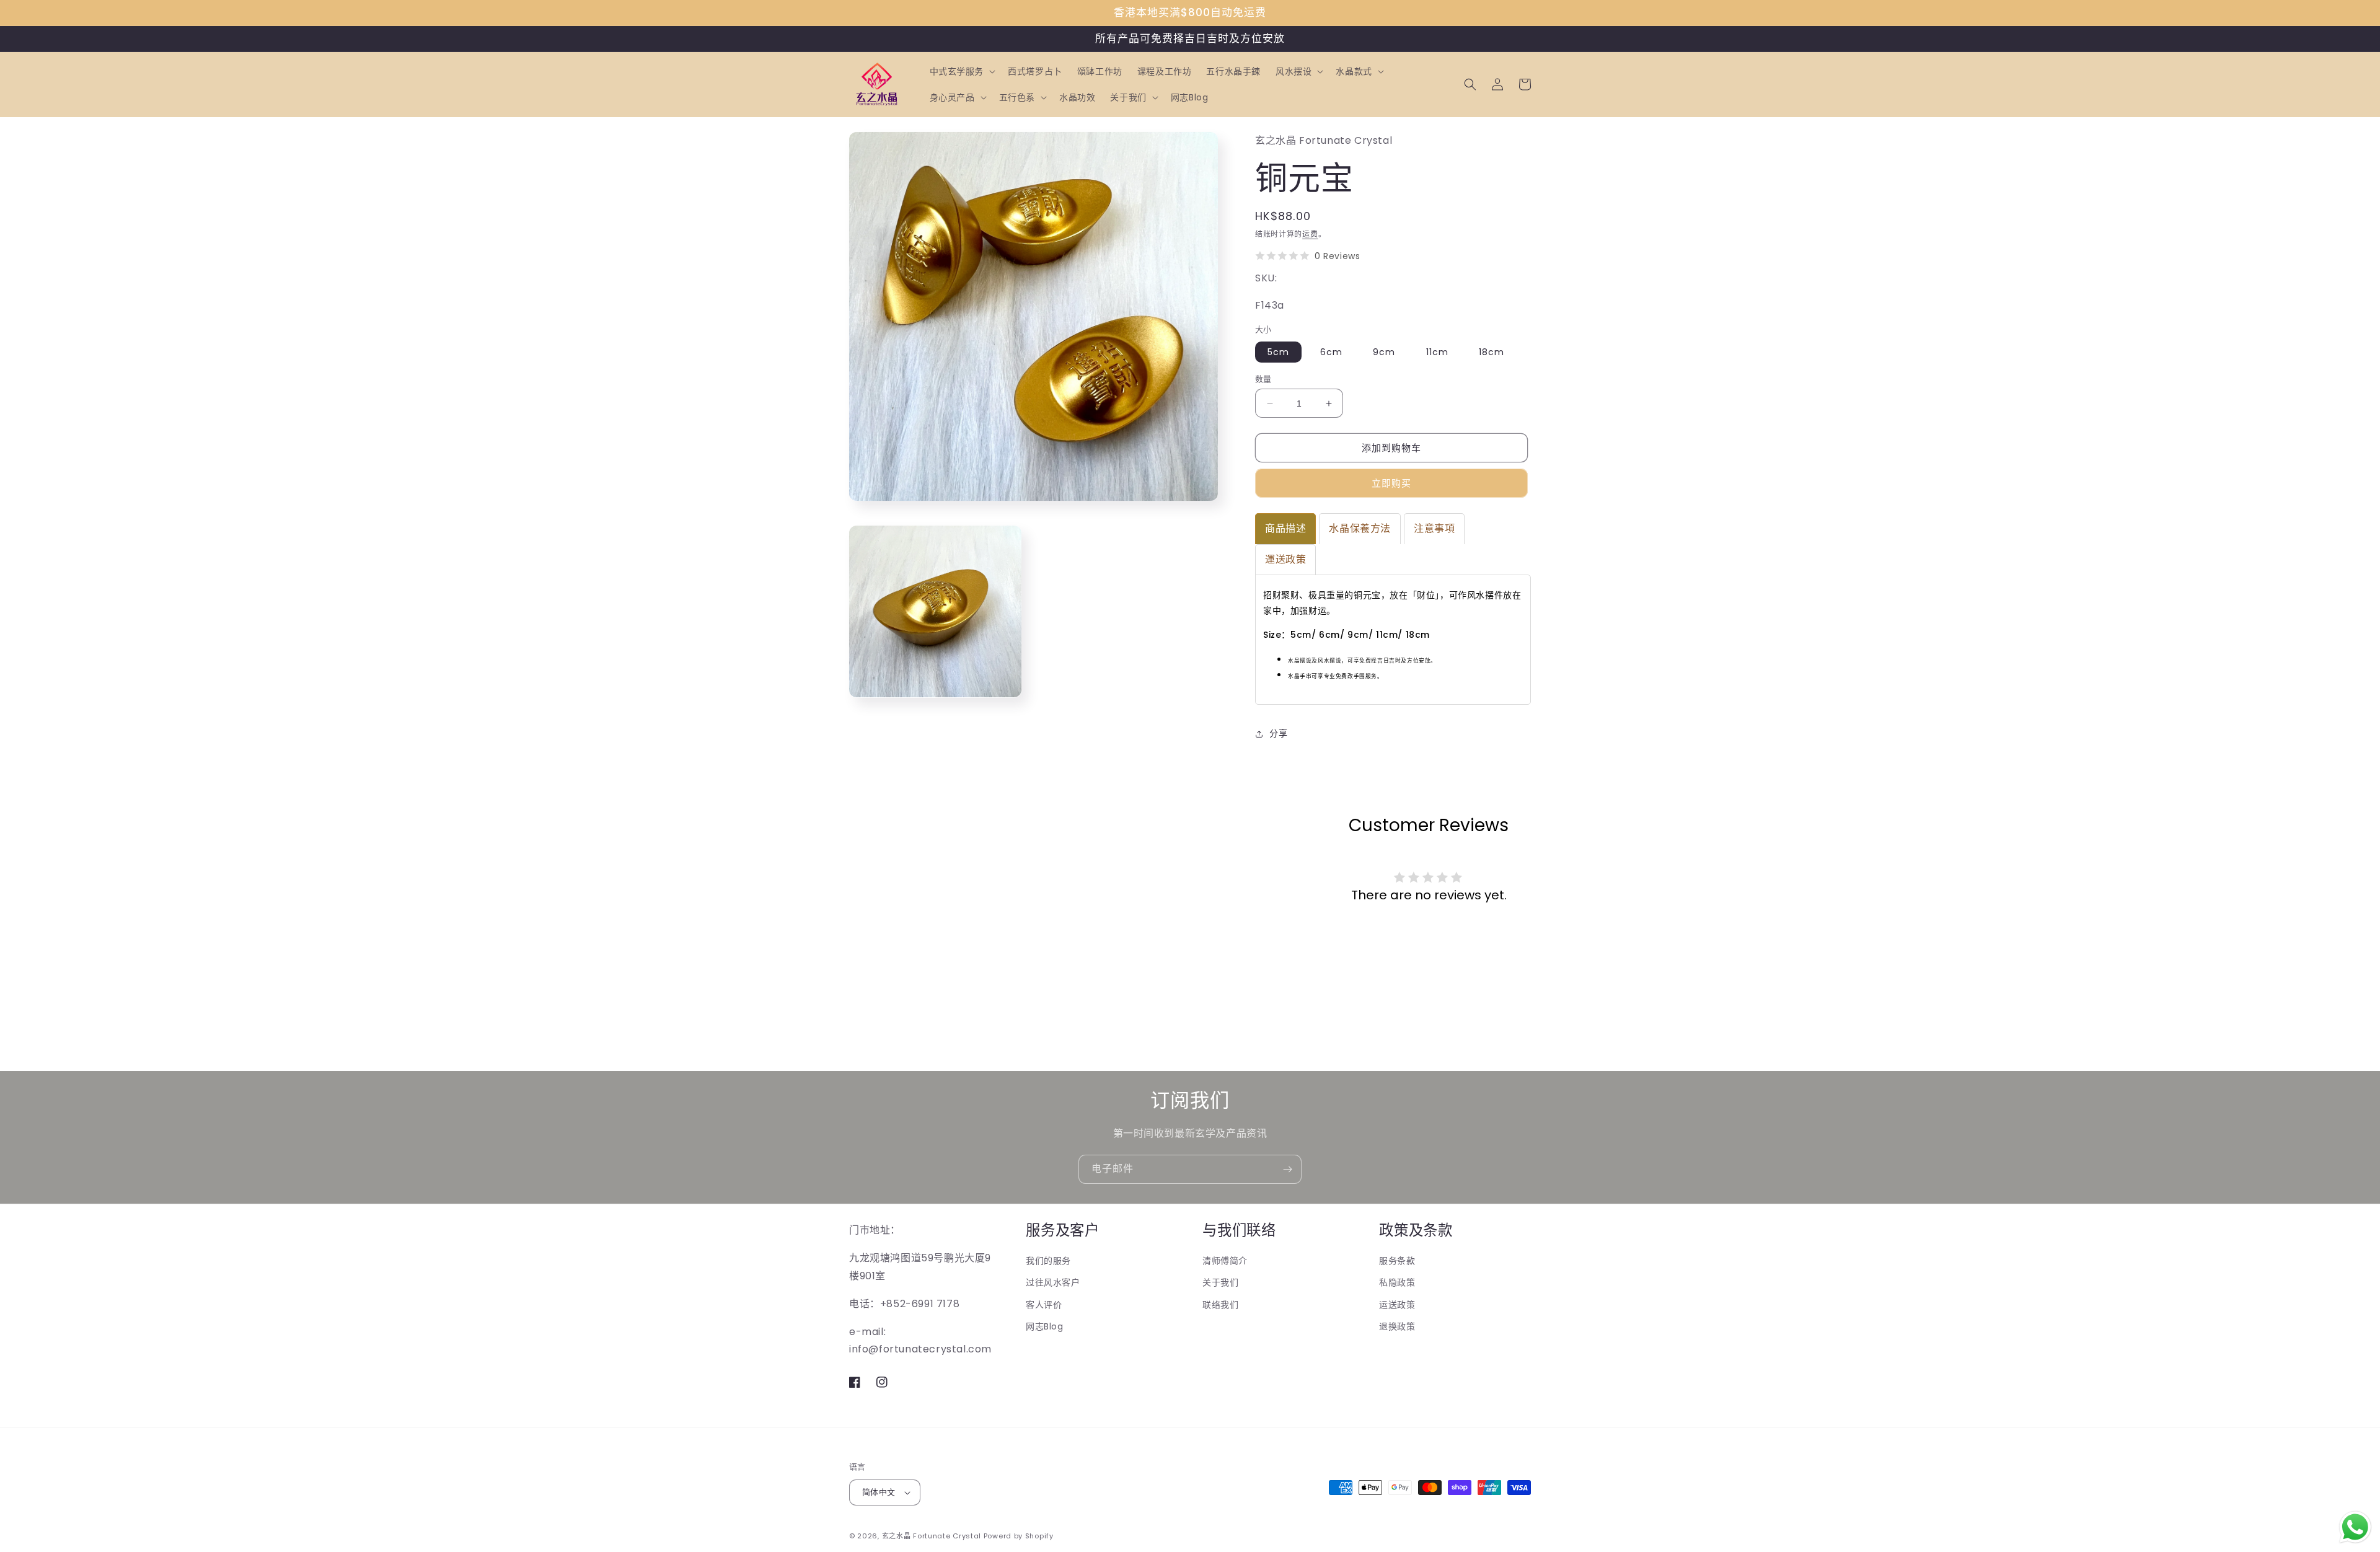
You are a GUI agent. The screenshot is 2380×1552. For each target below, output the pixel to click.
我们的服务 (1048, 1261)
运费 (1310, 234)
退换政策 (1397, 1326)
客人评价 (1044, 1305)
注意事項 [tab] (1434, 528)
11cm (1437, 352)
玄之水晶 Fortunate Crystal (932, 1536)
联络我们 (1220, 1305)
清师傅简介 (1225, 1261)
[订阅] (1287, 1169)
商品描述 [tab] (1285, 528)
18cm (1492, 352)
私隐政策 (1397, 1282)
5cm (1278, 352)
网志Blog (1045, 1326)
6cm (1331, 352)
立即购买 (1391, 483)
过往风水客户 (1053, 1282)
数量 (1263, 379)
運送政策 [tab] (1285, 559)
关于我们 (1220, 1282)
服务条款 (1397, 1261)
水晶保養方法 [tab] (1360, 528)
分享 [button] (1278, 733)
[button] (962, 71)
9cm (1384, 352)
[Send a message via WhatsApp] (2355, 1527)
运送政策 (1397, 1305)
